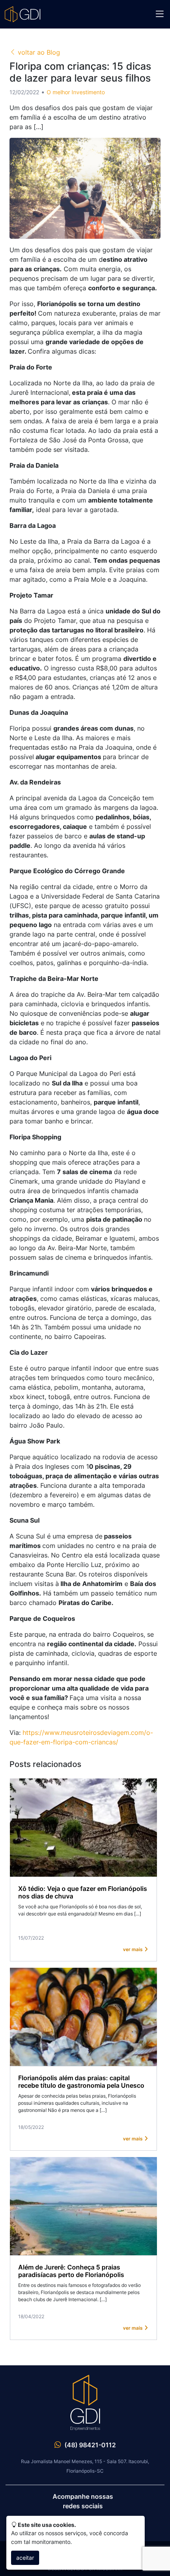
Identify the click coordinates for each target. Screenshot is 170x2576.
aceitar (25, 2558)
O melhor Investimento (76, 92)
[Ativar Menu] (160, 14)
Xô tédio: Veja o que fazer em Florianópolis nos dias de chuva (83, 1892)
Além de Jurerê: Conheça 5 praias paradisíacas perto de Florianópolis (71, 2271)
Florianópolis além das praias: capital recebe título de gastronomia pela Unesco (81, 2082)
